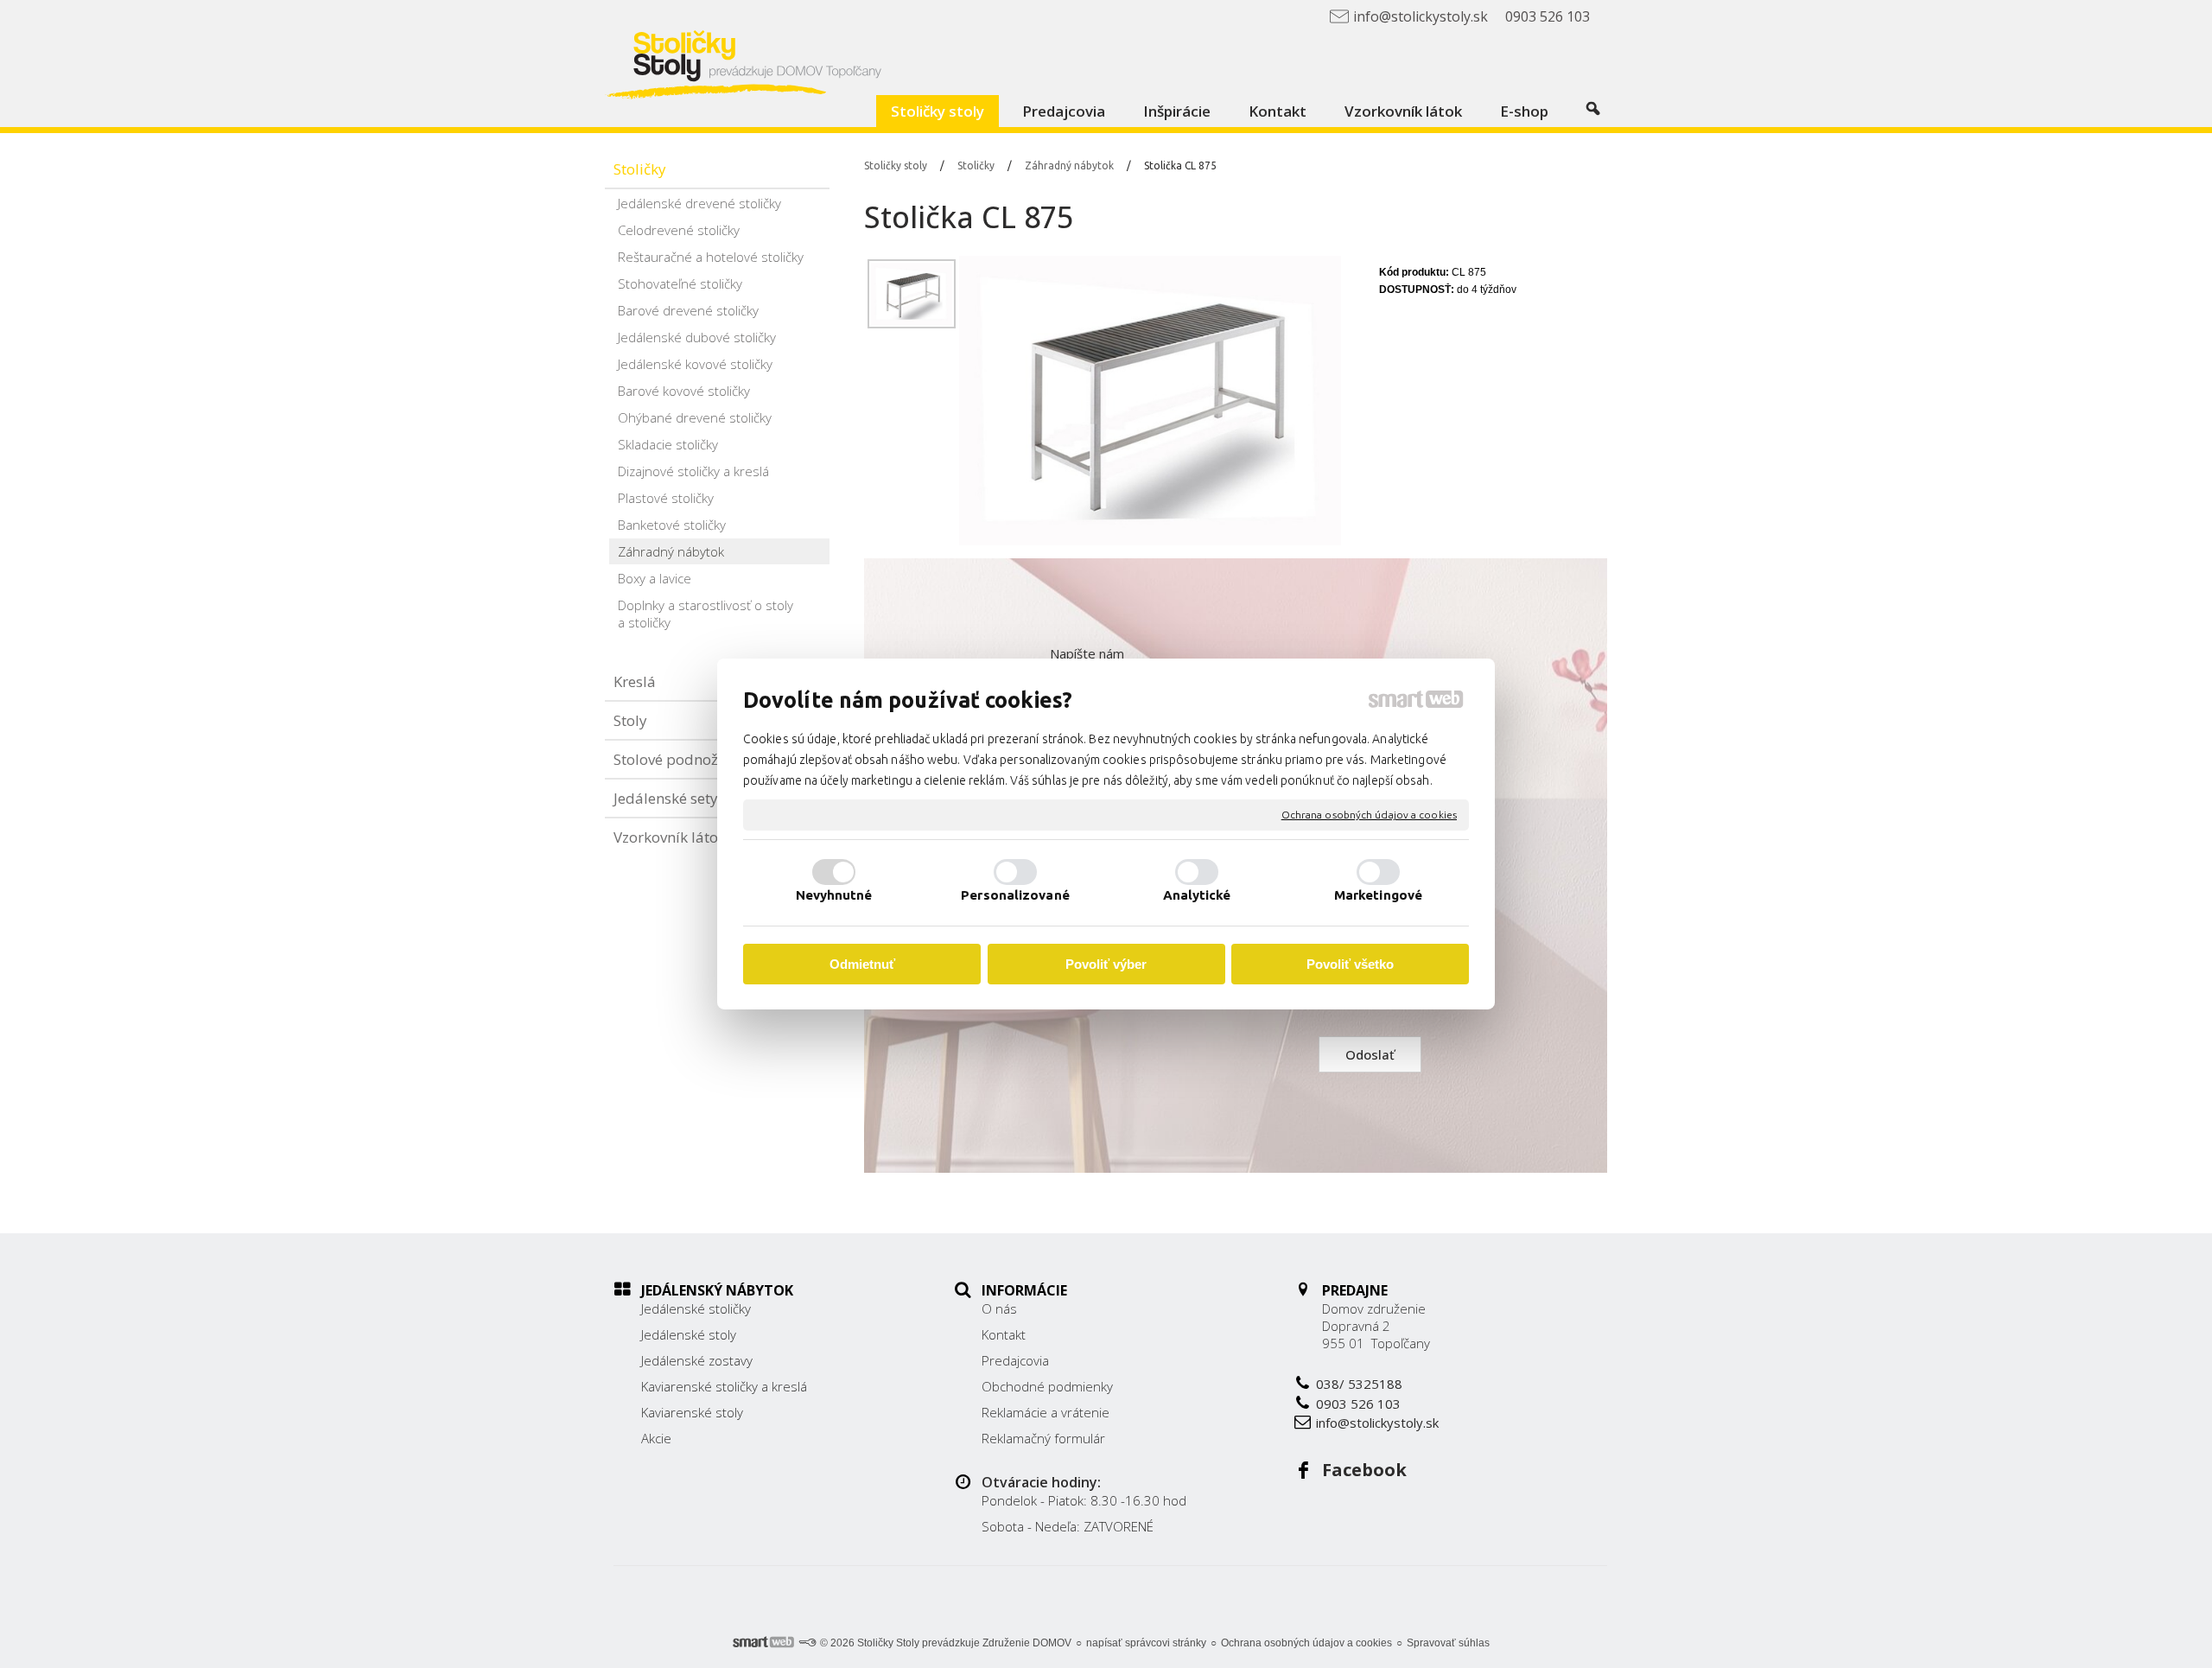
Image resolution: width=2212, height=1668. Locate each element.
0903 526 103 (1358, 1404)
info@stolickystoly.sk (1377, 1423)
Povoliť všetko (1350, 964)
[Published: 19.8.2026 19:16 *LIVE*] (807, 1643)
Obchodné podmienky (1047, 1386)
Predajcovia (1015, 1360)
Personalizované (1015, 895)
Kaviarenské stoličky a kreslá (724, 1386)
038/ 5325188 (1359, 1384)
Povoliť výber (1106, 964)
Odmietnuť (862, 964)
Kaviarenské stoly (692, 1412)
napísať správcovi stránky (1146, 1643)
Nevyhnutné (834, 895)
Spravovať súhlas (1448, 1643)
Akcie (656, 1438)
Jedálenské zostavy (697, 1360)
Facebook (1364, 1470)
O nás (999, 1308)
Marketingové (1378, 895)
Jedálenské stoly (689, 1334)
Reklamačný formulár (1043, 1438)
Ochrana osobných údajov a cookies (1369, 815)
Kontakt (1004, 1334)
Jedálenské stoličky (696, 1308)
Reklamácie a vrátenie (1046, 1412)
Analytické (1197, 895)
